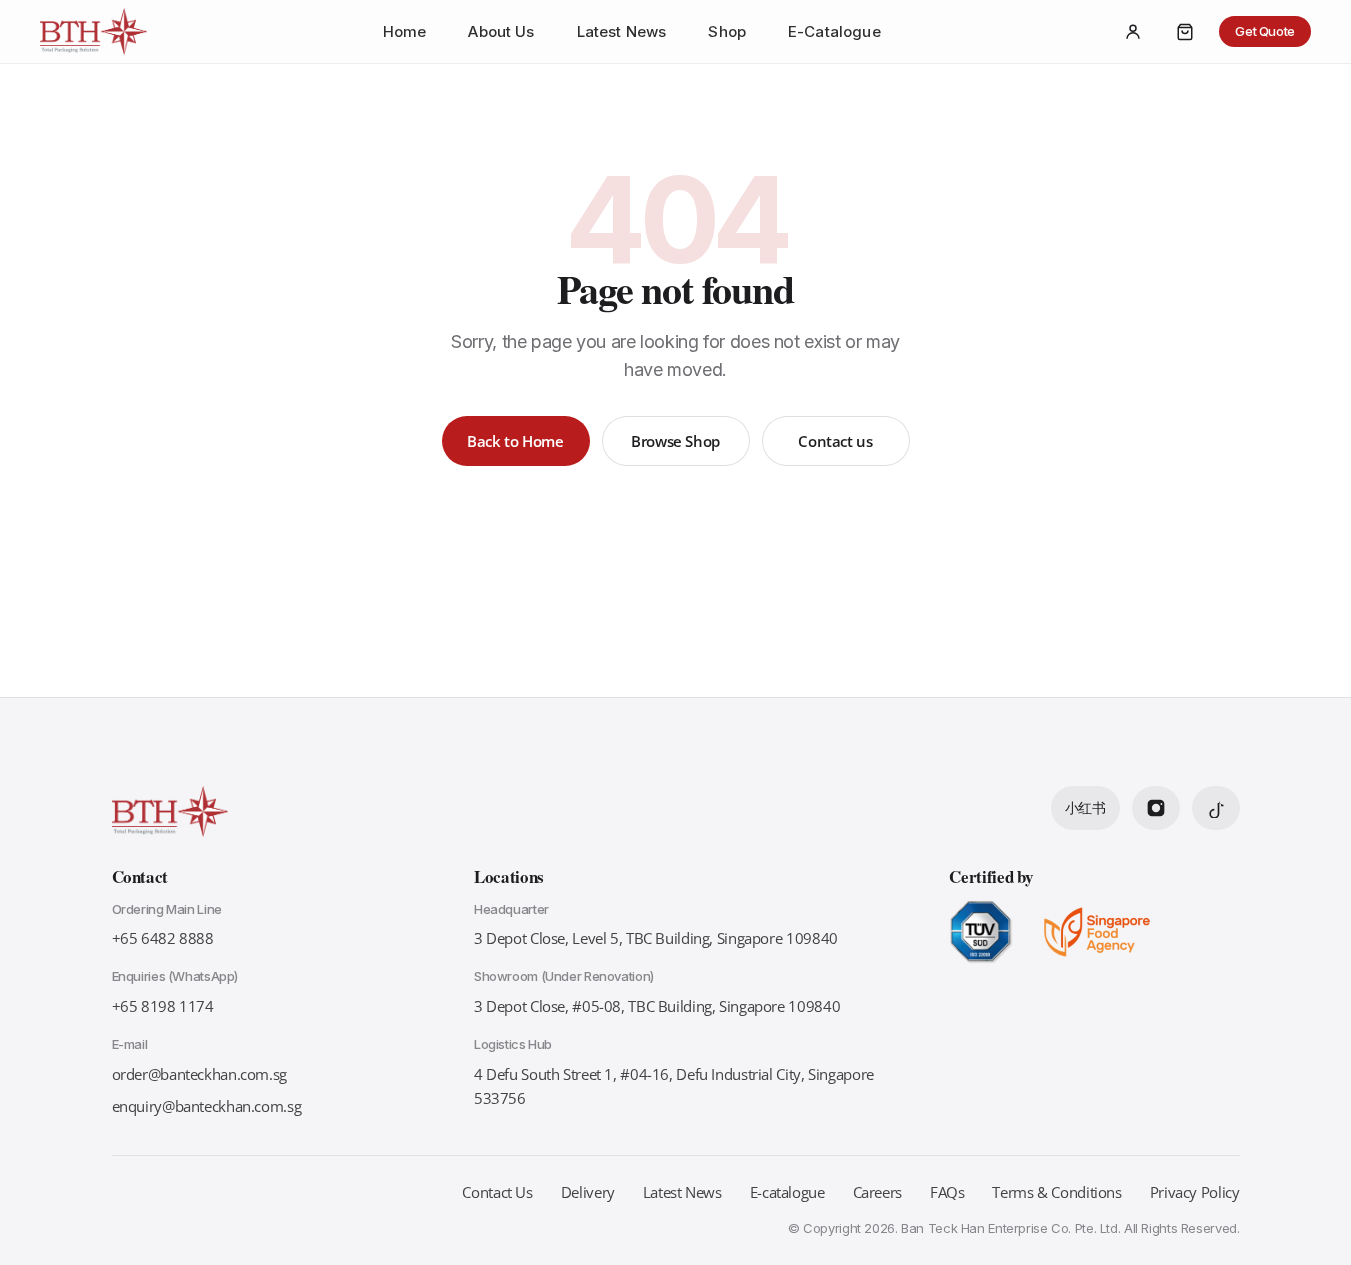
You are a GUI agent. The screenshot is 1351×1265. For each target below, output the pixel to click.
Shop (727, 32)
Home (405, 32)
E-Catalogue (834, 32)
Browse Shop (675, 441)
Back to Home (515, 441)
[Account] (1133, 32)
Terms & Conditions (1056, 1192)
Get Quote (1265, 31)
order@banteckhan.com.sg (199, 1074)
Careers (877, 1192)
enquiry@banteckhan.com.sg (207, 1106)
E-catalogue (787, 1192)
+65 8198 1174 (163, 1006)
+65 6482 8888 (163, 938)
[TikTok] (1216, 808)
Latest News (622, 32)
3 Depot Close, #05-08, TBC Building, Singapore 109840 (657, 1006)
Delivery (588, 1192)
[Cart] (1185, 32)
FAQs (947, 1192)
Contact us (835, 441)
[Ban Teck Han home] (94, 32)
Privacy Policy (1195, 1192)
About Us (501, 32)
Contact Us (497, 1192)
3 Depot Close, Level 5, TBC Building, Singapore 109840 (656, 938)
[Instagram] (1156, 808)
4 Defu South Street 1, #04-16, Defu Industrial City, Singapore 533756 (674, 1086)
